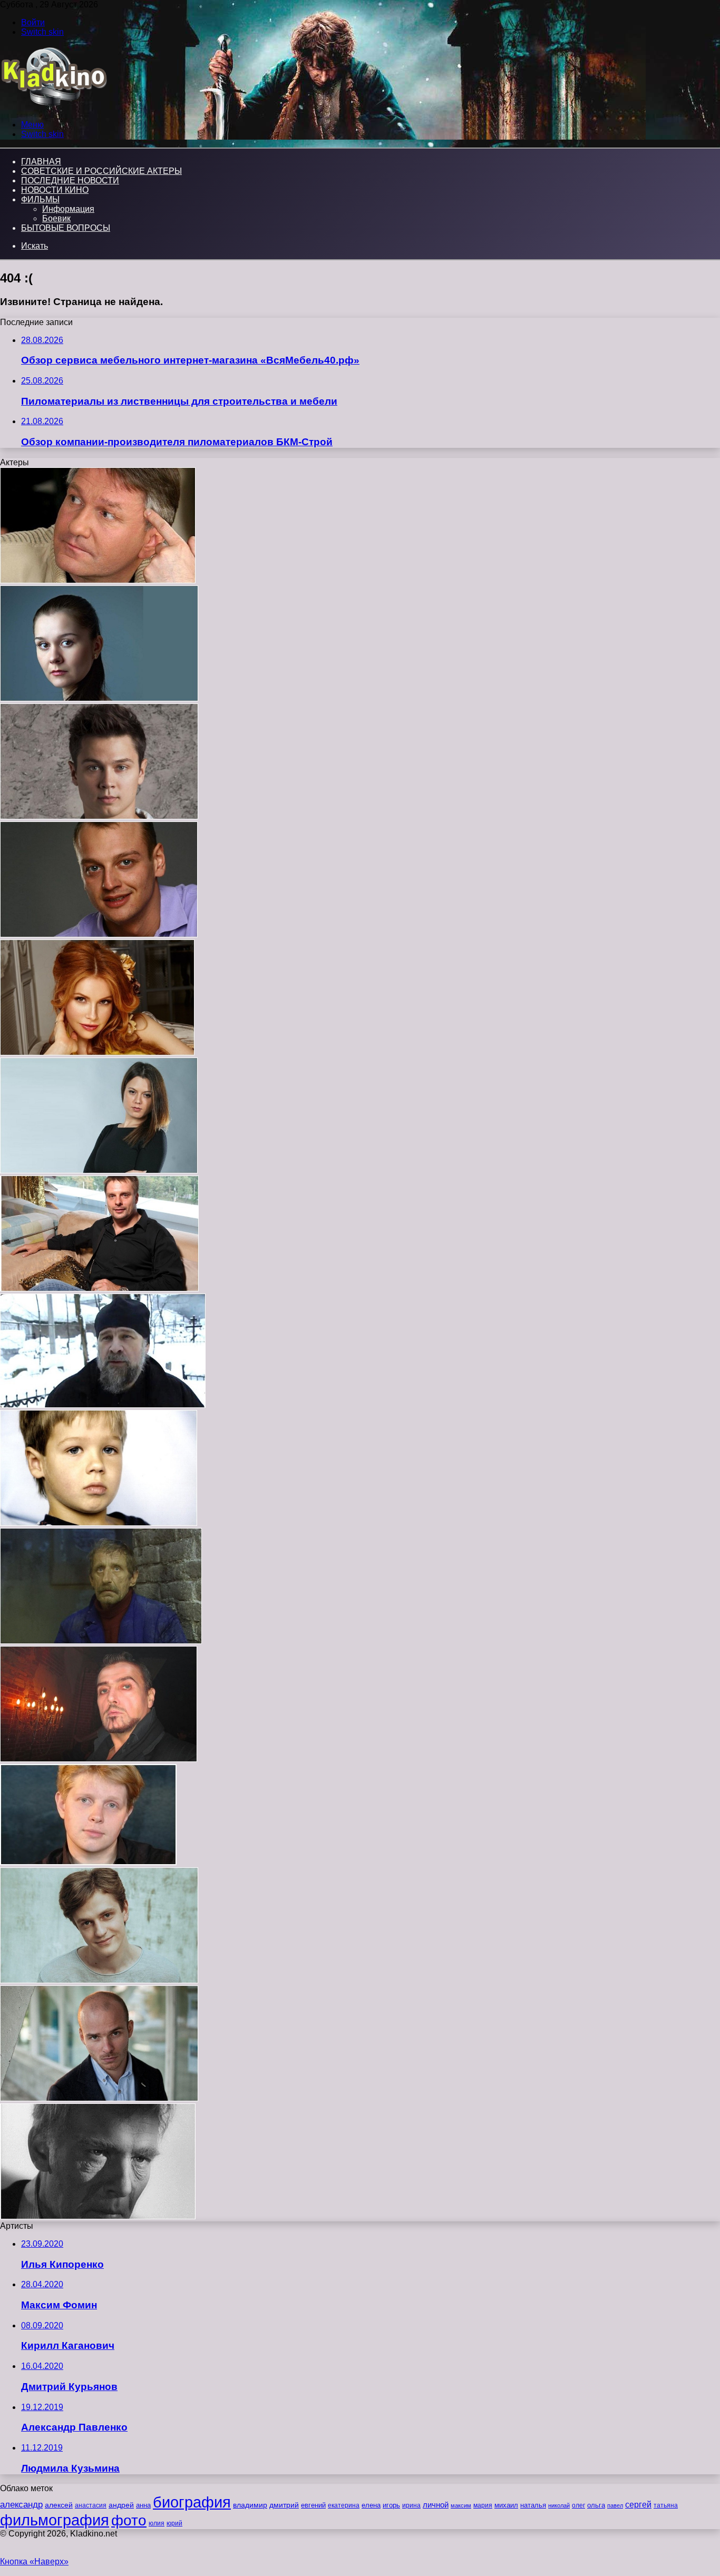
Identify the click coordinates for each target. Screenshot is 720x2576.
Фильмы (40, 199)
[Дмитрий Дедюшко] (99, 1523)
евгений (313, 2505)
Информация (68, 209)
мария (483, 2505)
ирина (411, 2505)
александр (21, 2504)
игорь (391, 2505)
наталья (533, 2505)
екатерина (344, 2505)
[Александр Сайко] (101, 1641)
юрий (174, 2523)
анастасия (91, 2505)
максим (461, 2505)
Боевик (56, 218)
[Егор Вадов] (99, 816)
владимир (250, 2505)
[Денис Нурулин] (99, 1980)
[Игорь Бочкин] (98, 580)
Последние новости (70, 180)
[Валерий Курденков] (99, 1759)
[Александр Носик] (99, 1289)
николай (559, 2505)
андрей (121, 2505)
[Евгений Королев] (88, 1862)
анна (143, 2505)
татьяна (666, 2505)
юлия (157, 2523)
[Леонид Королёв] (103, 1405)
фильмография (55, 2520)
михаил (506, 2505)
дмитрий (284, 2505)
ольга (596, 2505)
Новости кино (55, 190)
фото (129, 2520)
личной (436, 2505)
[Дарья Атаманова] (99, 1171)
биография (192, 2502)
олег (578, 2505)
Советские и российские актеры (101, 171)
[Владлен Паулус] (98, 2216)
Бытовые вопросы (66, 228)
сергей (638, 2504)
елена (371, 2505)
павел (615, 2505)
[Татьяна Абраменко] (97, 1052)
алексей (59, 2505)
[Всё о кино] (53, 107)
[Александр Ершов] (99, 2098)
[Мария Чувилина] (99, 698)
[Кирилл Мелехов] (99, 934)
